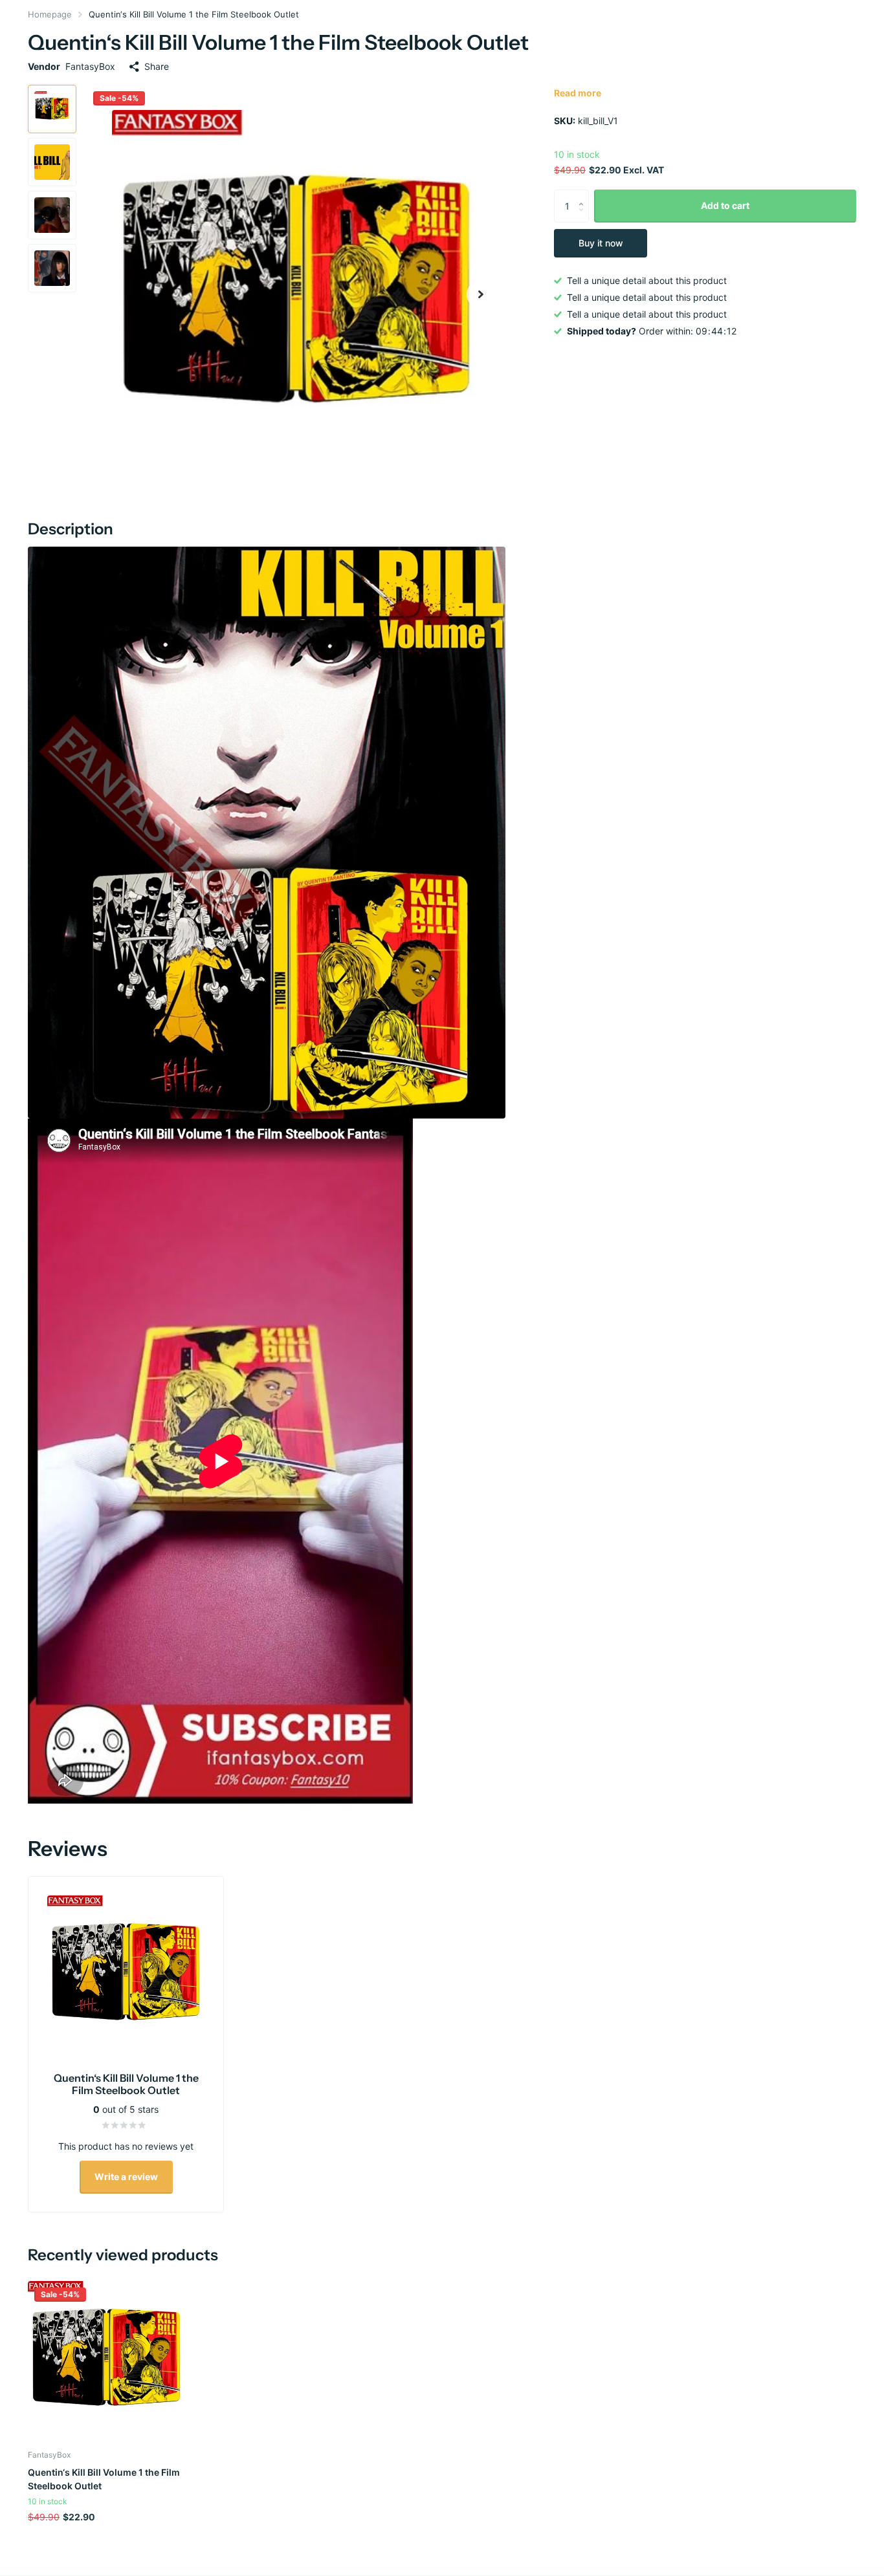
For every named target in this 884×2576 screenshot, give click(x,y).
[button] (481, 294)
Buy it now (601, 243)
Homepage (50, 14)
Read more (578, 93)
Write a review (126, 2177)
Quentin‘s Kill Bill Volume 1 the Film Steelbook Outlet (104, 2479)
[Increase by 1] (584, 194)
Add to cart (725, 205)
